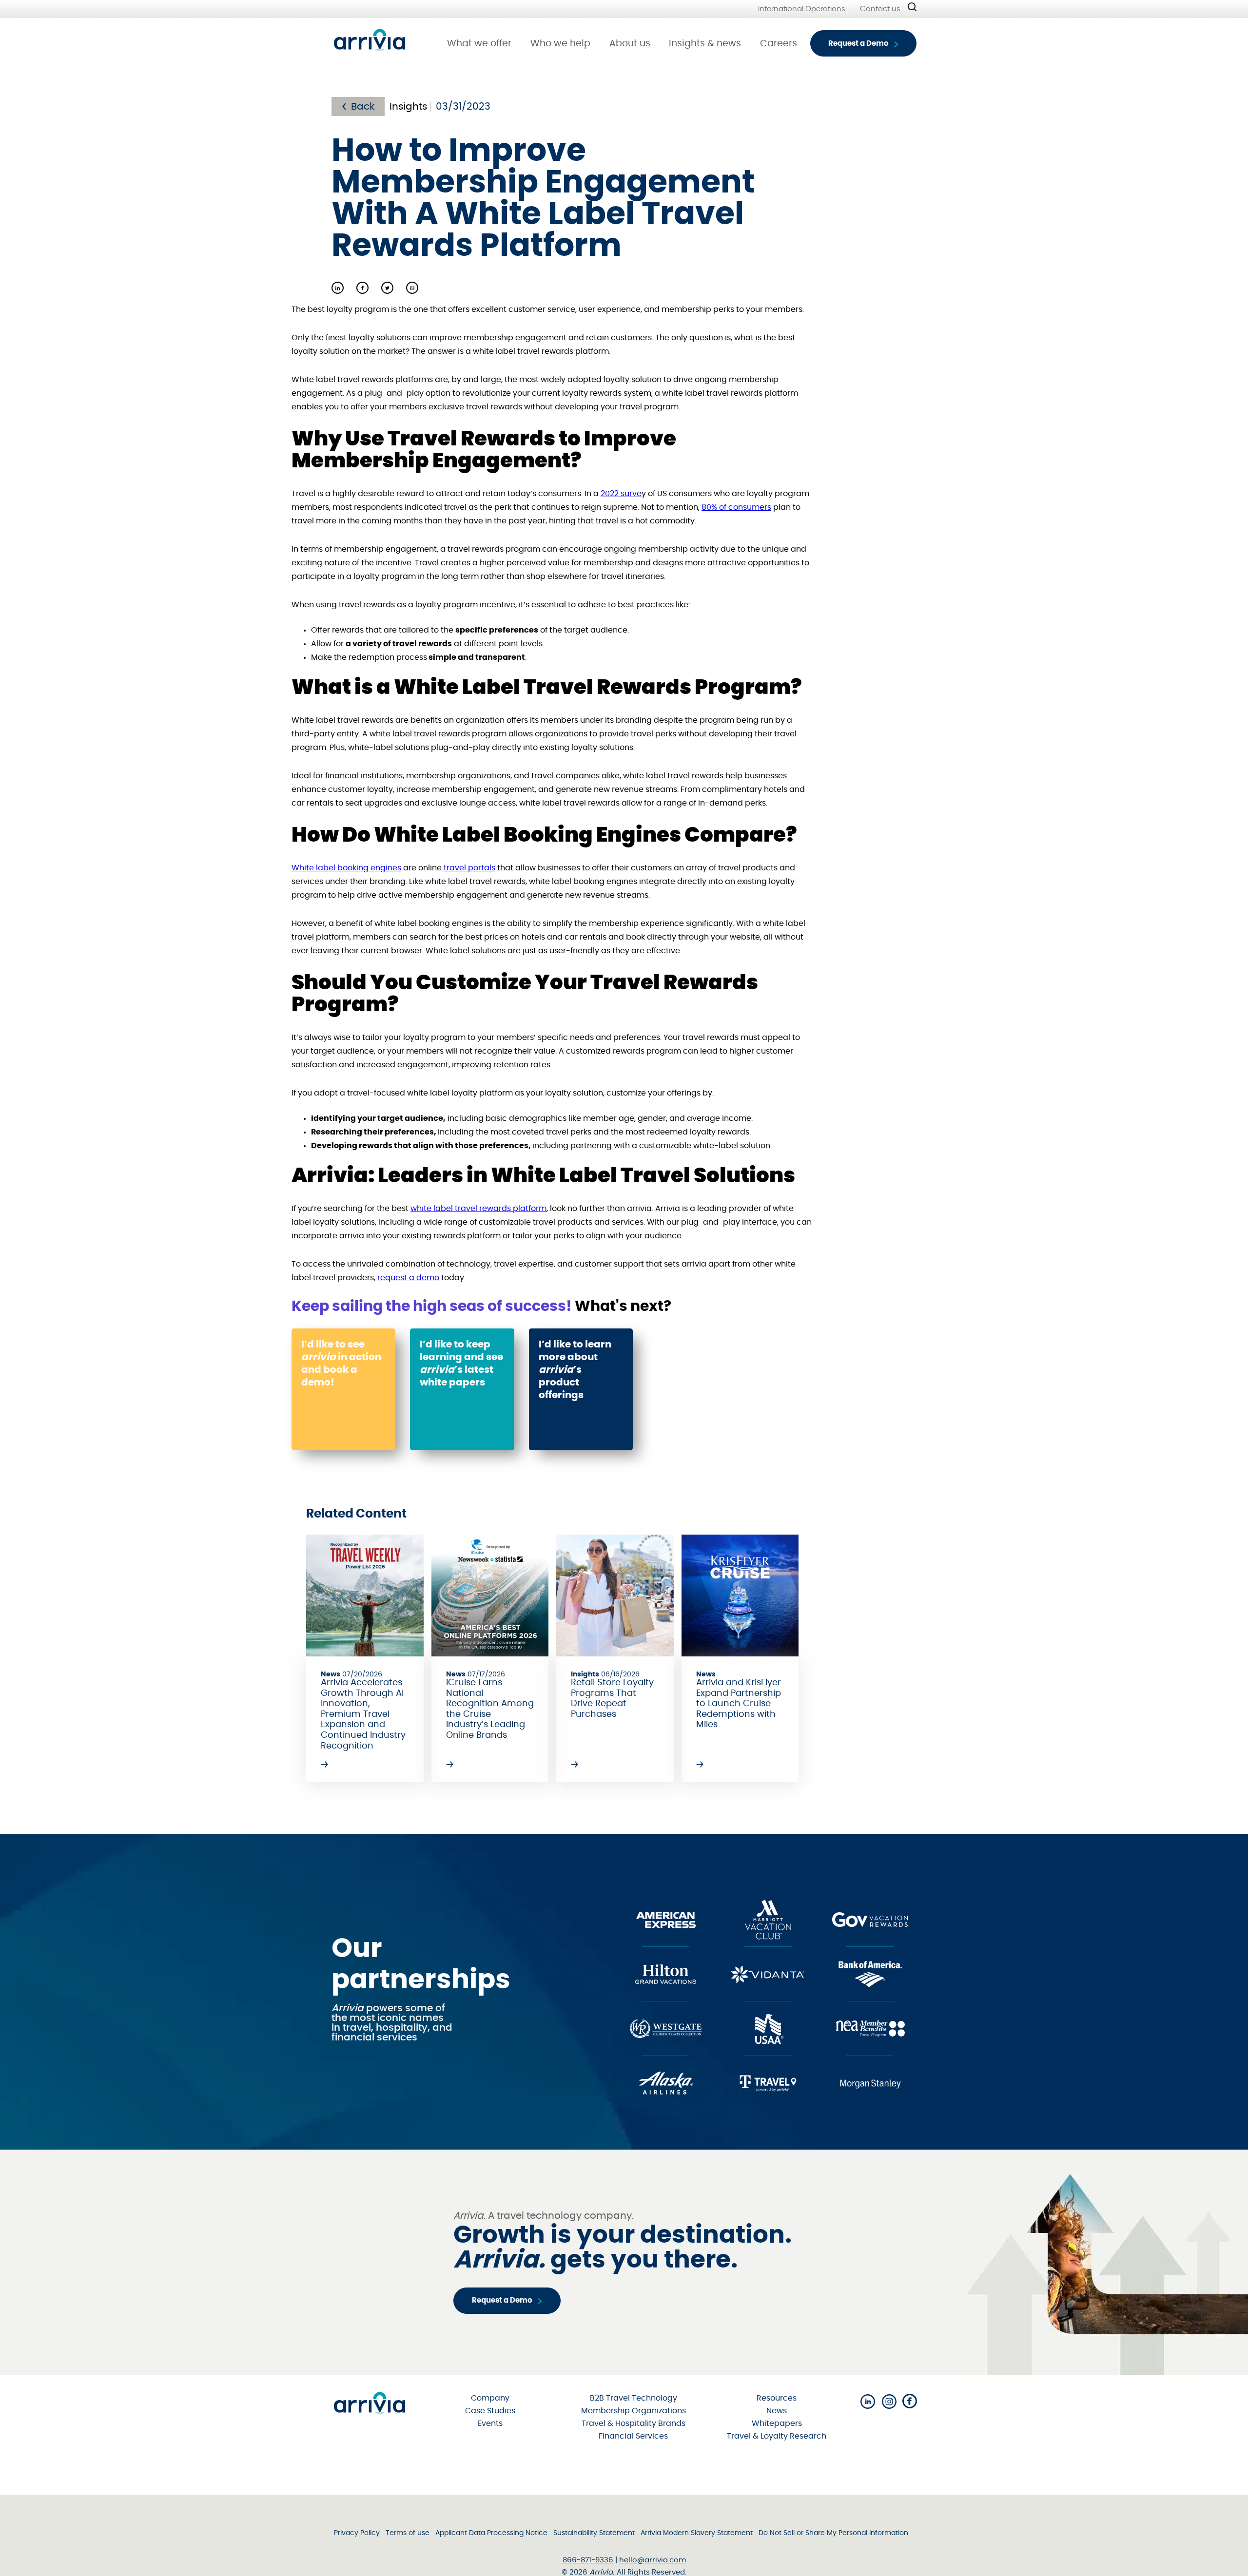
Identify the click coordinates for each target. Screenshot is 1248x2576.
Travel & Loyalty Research (777, 2436)
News (777, 2411)
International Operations (802, 9)
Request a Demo (858, 44)
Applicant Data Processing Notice (491, 2533)
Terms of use (408, 2533)
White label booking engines (346, 868)
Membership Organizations (634, 2411)
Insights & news (705, 44)
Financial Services (633, 2436)
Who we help (560, 44)
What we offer (479, 44)
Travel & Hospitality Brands (634, 2423)
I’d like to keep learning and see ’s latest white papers (461, 1364)
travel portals (469, 868)
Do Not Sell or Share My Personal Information (833, 2533)
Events (490, 2423)
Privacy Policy (357, 2533)
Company (490, 2398)
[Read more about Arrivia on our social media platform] (868, 2402)
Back (363, 107)
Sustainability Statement (594, 2533)
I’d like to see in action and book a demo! (341, 1364)
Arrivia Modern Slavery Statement (697, 2533)
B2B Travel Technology (634, 2398)
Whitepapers (777, 2423)
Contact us (880, 9)
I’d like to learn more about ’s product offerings (575, 1370)
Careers (779, 44)
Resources (777, 2398)
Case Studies (490, 2411)
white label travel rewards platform (478, 1209)
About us (630, 44)
